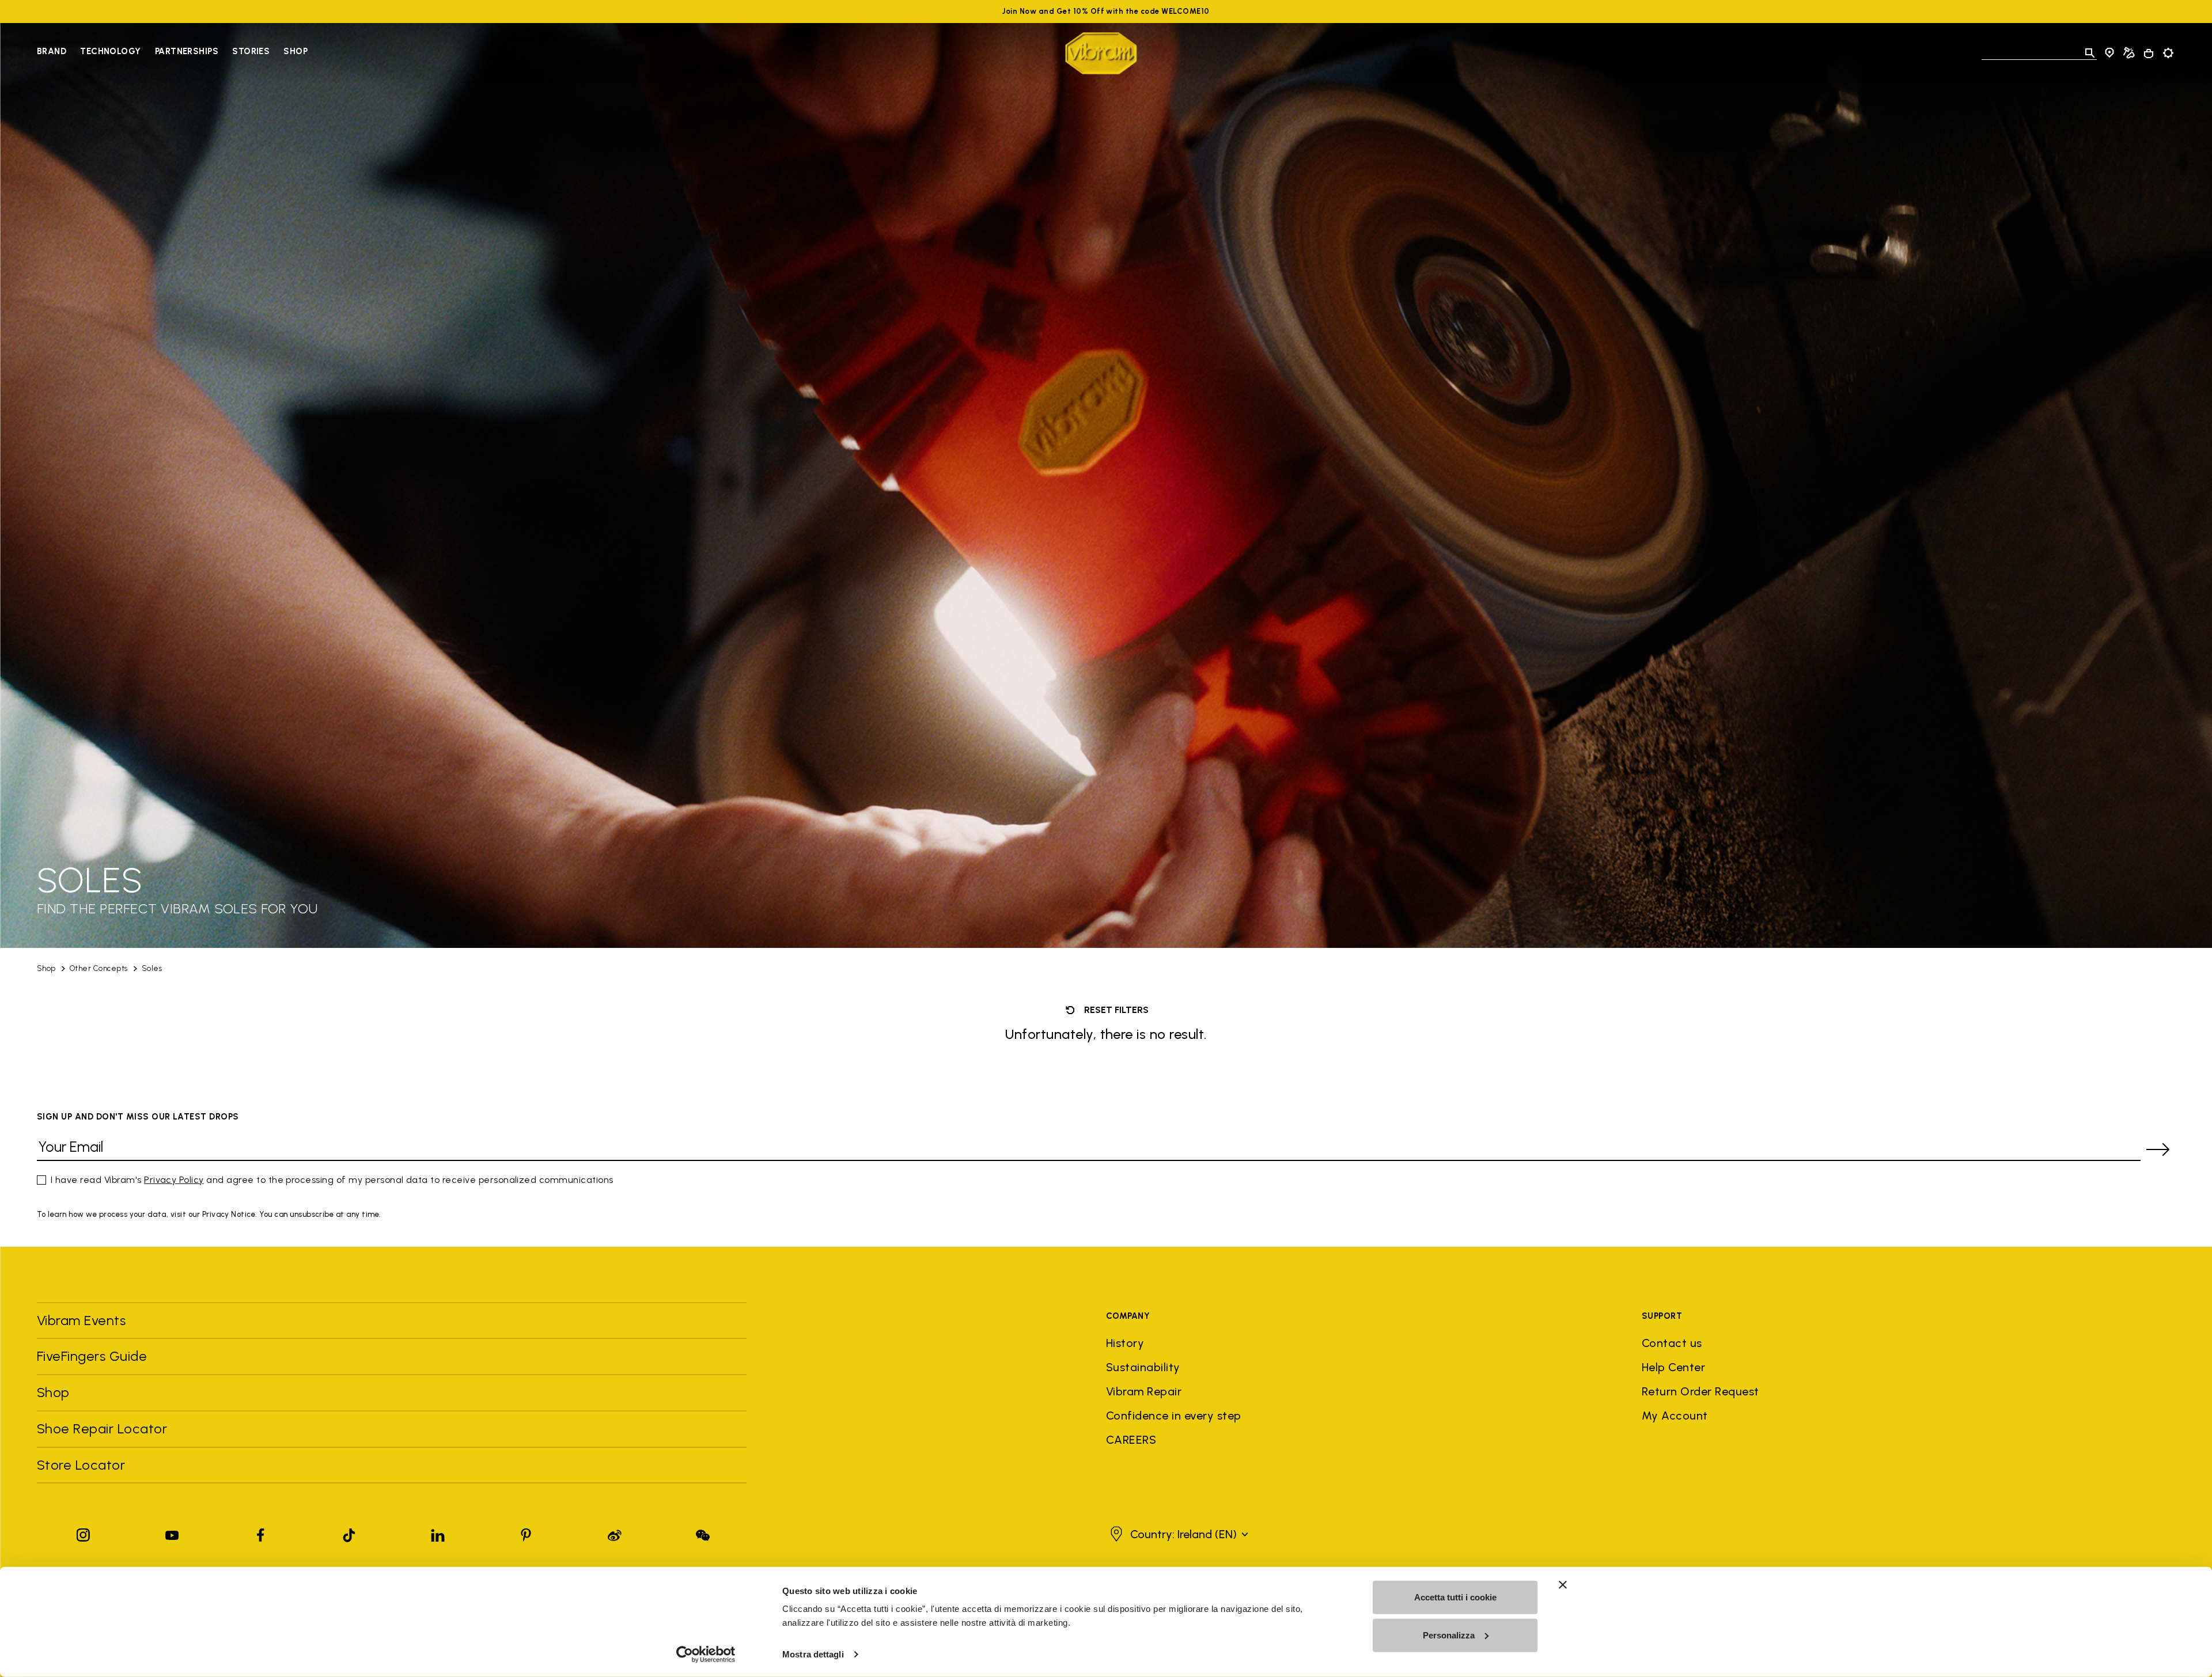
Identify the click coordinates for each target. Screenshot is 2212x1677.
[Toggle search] (2090, 53)
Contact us (1672, 1343)
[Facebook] (260, 1533)
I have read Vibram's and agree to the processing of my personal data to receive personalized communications (332, 1180)
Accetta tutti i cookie (1455, 1597)
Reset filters (1115, 1010)
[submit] (2158, 1149)
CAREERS (1131, 1440)
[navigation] (172, 53)
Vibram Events (81, 1320)
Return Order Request (1700, 1391)
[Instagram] (84, 1533)
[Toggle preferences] (2168, 53)
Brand (52, 51)
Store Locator (81, 1465)
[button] (1178, 1534)
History (1125, 1343)
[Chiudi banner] (1563, 1585)
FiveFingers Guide (94, 1356)
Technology (111, 51)
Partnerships (187, 51)
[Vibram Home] (1101, 53)
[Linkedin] (438, 1533)
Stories (251, 51)
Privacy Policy (174, 1180)
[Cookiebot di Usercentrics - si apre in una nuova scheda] (706, 1655)
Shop (296, 51)
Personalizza (1449, 1635)
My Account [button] (1675, 1416)
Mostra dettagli (813, 1654)
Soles (152, 968)
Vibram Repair (1144, 1391)
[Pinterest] (526, 1533)
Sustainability (1143, 1367)
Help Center (1673, 1367)
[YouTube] (172, 1533)
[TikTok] (349, 1533)
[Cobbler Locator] (2129, 53)
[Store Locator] (2109, 53)
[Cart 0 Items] (2149, 54)
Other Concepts (99, 968)
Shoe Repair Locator (102, 1429)
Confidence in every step (1174, 1416)
